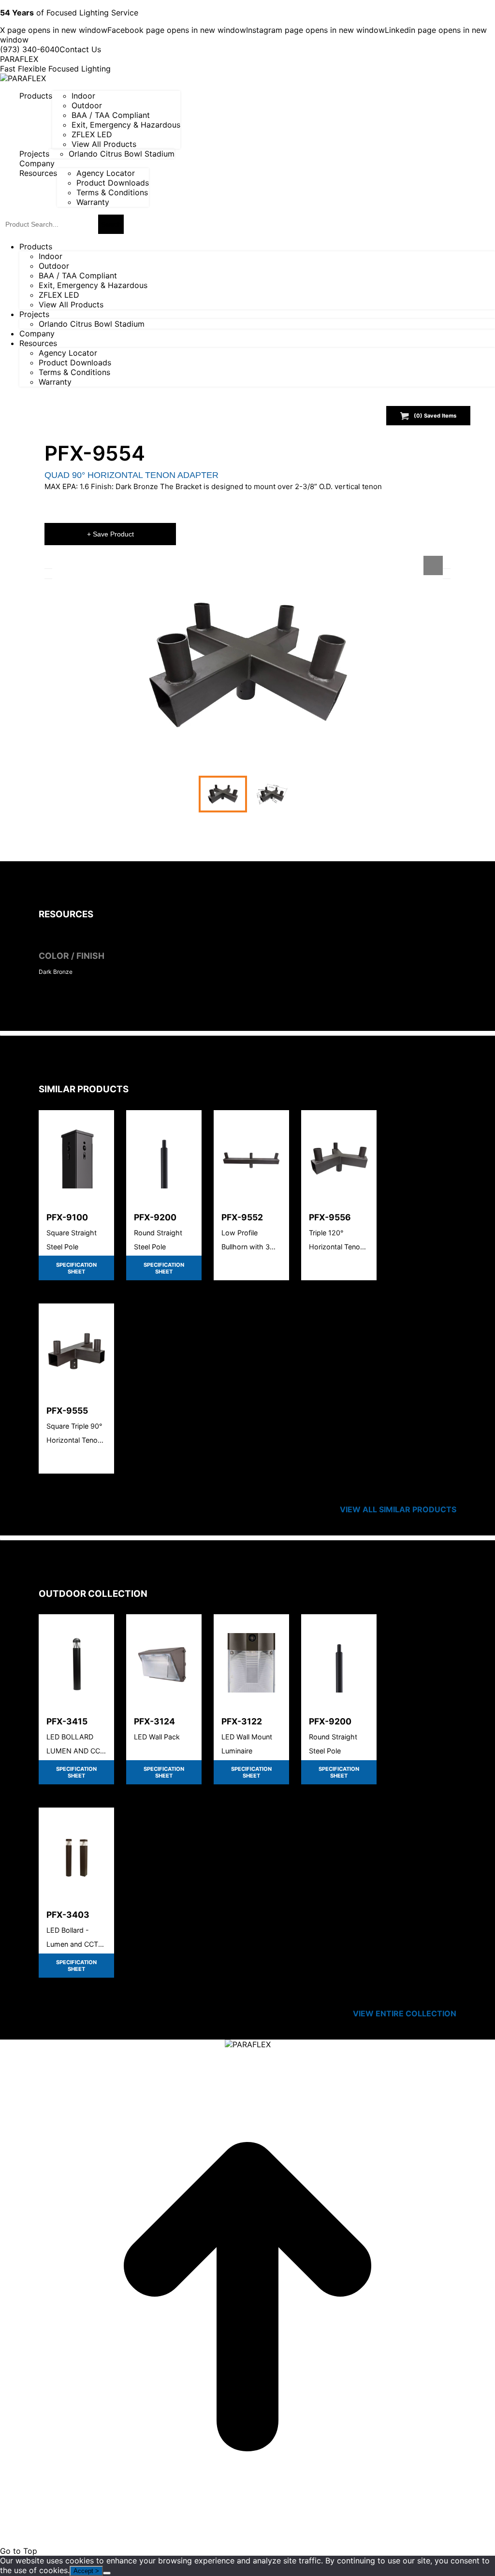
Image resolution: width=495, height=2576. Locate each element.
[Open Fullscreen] (433, 565)
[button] (247, 665)
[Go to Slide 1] (223, 794)
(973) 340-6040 (30, 49)
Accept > (86, 2571)
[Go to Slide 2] (272, 794)
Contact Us (80, 49)
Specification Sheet (76, 1268)
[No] (107, 2573)
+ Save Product (110, 534)
